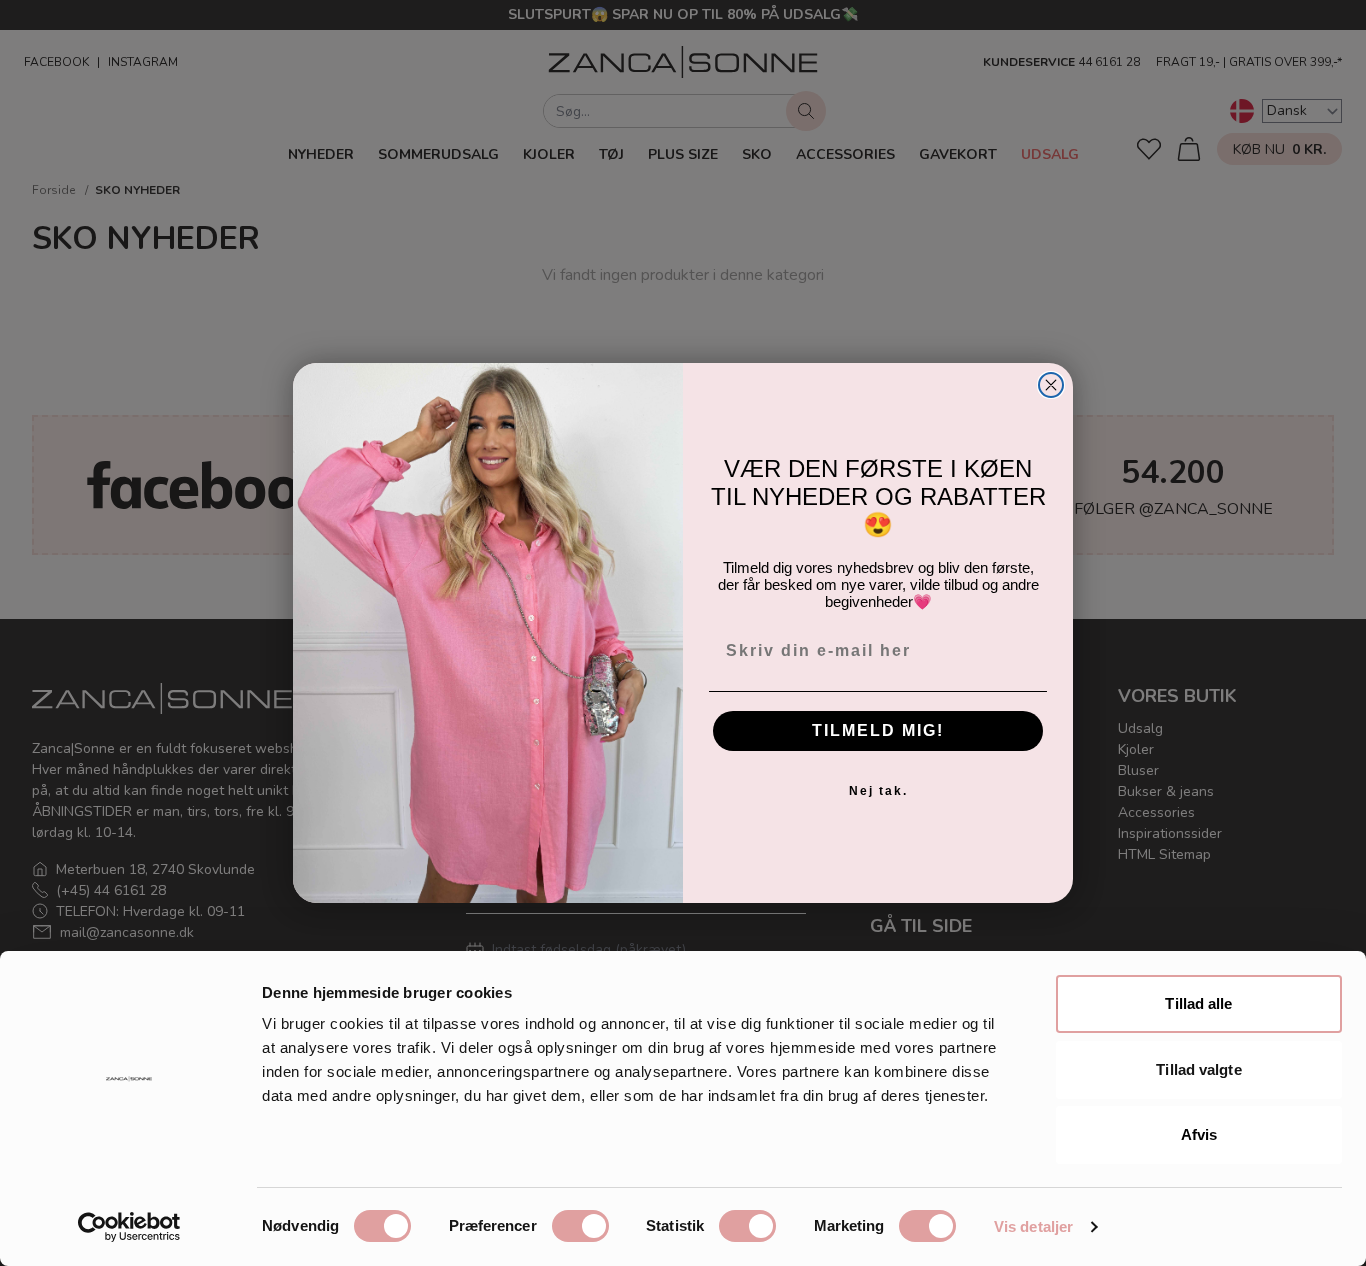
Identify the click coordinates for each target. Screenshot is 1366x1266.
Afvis (1199, 1134)
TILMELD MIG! (878, 730)
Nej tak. (878, 791)
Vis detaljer (1033, 1226)
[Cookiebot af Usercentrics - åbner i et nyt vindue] (129, 1227)
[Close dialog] (1051, 385)
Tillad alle (1198, 1003)
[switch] (580, 1226)
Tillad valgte (1198, 1069)
